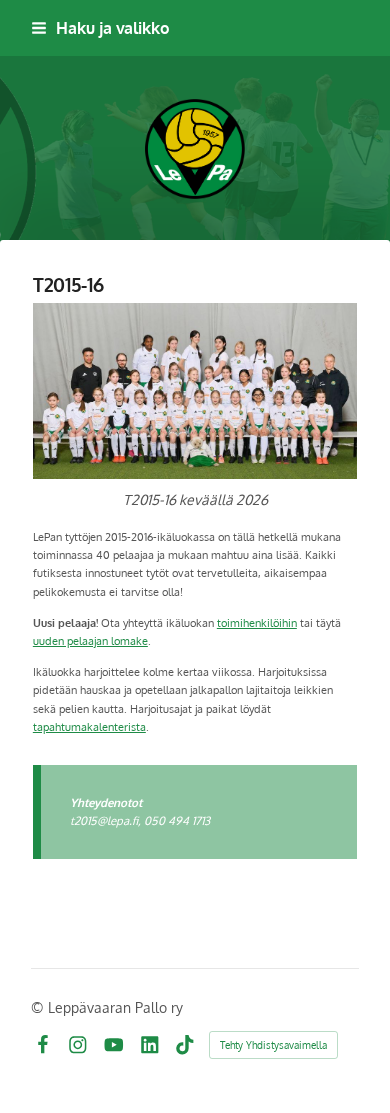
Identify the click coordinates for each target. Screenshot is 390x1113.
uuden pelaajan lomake (90, 640)
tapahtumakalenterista (89, 726)
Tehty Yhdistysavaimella (273, 1045)
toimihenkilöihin (257, 622)
